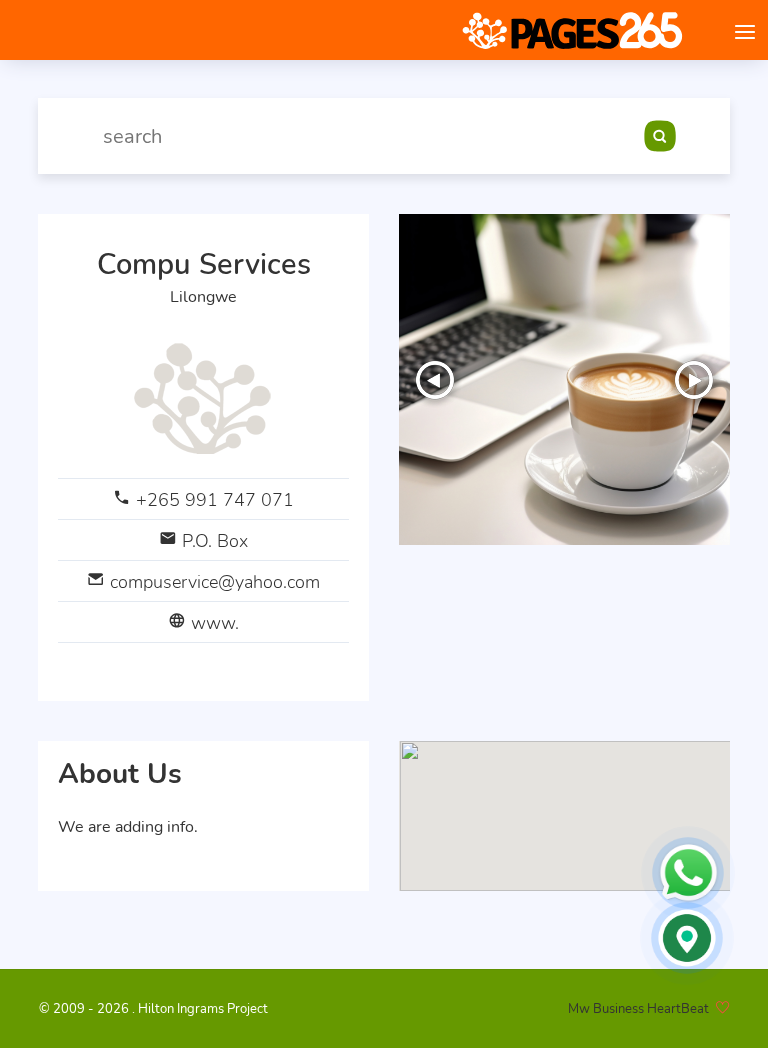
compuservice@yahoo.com (215, 582)
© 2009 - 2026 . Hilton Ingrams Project (153, 1009)
